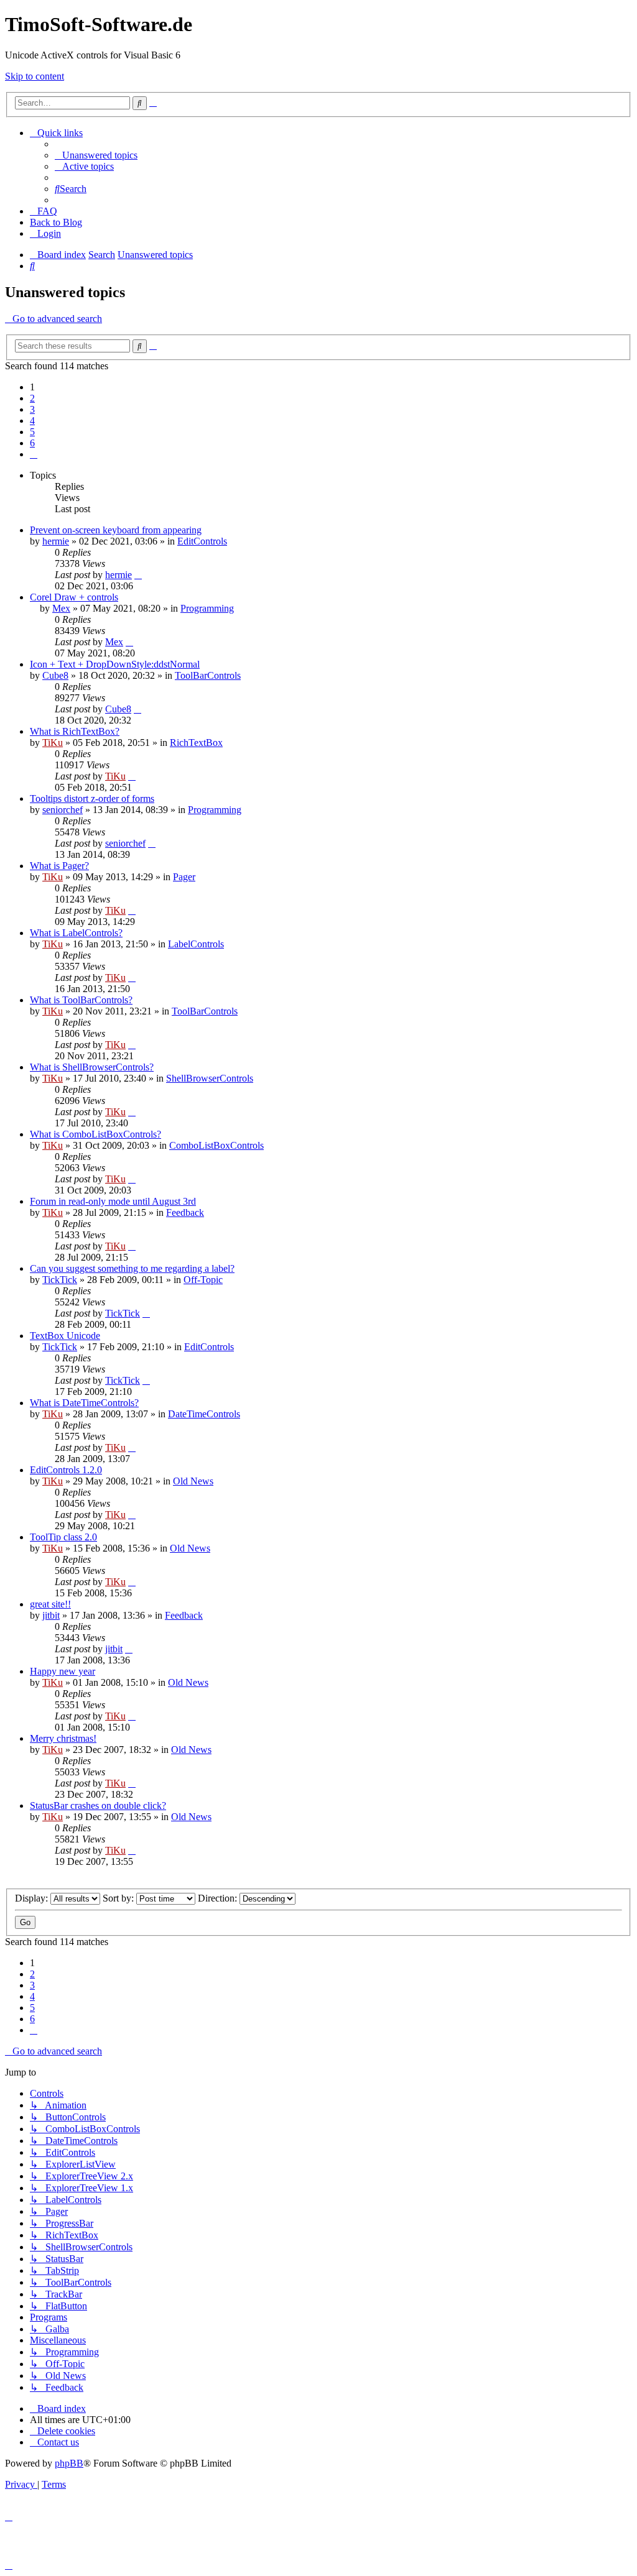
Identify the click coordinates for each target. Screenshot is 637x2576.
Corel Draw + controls (74, 597)
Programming (207, 608)
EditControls (202, 541)
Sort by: (119, 1898)
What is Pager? (59, 866)
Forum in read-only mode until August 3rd (113, 1201)
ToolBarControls (208, 675)
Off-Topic (203, 1280)
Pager (184, 877)
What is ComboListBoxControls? (95, 1134)
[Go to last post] (138, 575)
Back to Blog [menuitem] (56, 222)
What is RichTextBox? (75, 731)
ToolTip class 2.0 (63, 1537)
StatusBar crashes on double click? (98, 1805)
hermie (56, 541)
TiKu (53, 743)
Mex (61, 608)
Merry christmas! (63, 1738)
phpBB (69, 2463)
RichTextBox (196, 743)
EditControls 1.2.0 (66, 1470)
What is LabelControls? (76, 933)
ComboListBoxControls (216, 1145)
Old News (193, 1481)
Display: (33, 1898)
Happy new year (63, 1671)
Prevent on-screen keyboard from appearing (116, 530)
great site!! (50, 1604)
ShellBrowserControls (210, 1078)
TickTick (60, 1280)
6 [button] (32, 443)
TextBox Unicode (65, 1336)
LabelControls (196, 944)
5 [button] (32, 432)
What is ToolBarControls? (81, 1000)
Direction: (219, 1898)
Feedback (185, 1212)
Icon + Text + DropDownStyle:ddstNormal (115, 664)
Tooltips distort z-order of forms (92, 798)
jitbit (51, 1615)
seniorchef (63, 810)
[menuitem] (96, 155)
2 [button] (32, 398)
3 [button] (32, 409)
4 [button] (32, 421)
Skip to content (35, 76)
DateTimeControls (204, 1414)
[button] (34, 454)
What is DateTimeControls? (84, 1403)
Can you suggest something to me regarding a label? (132, 1268)
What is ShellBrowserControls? (92, 1067)
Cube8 (55, 675)
